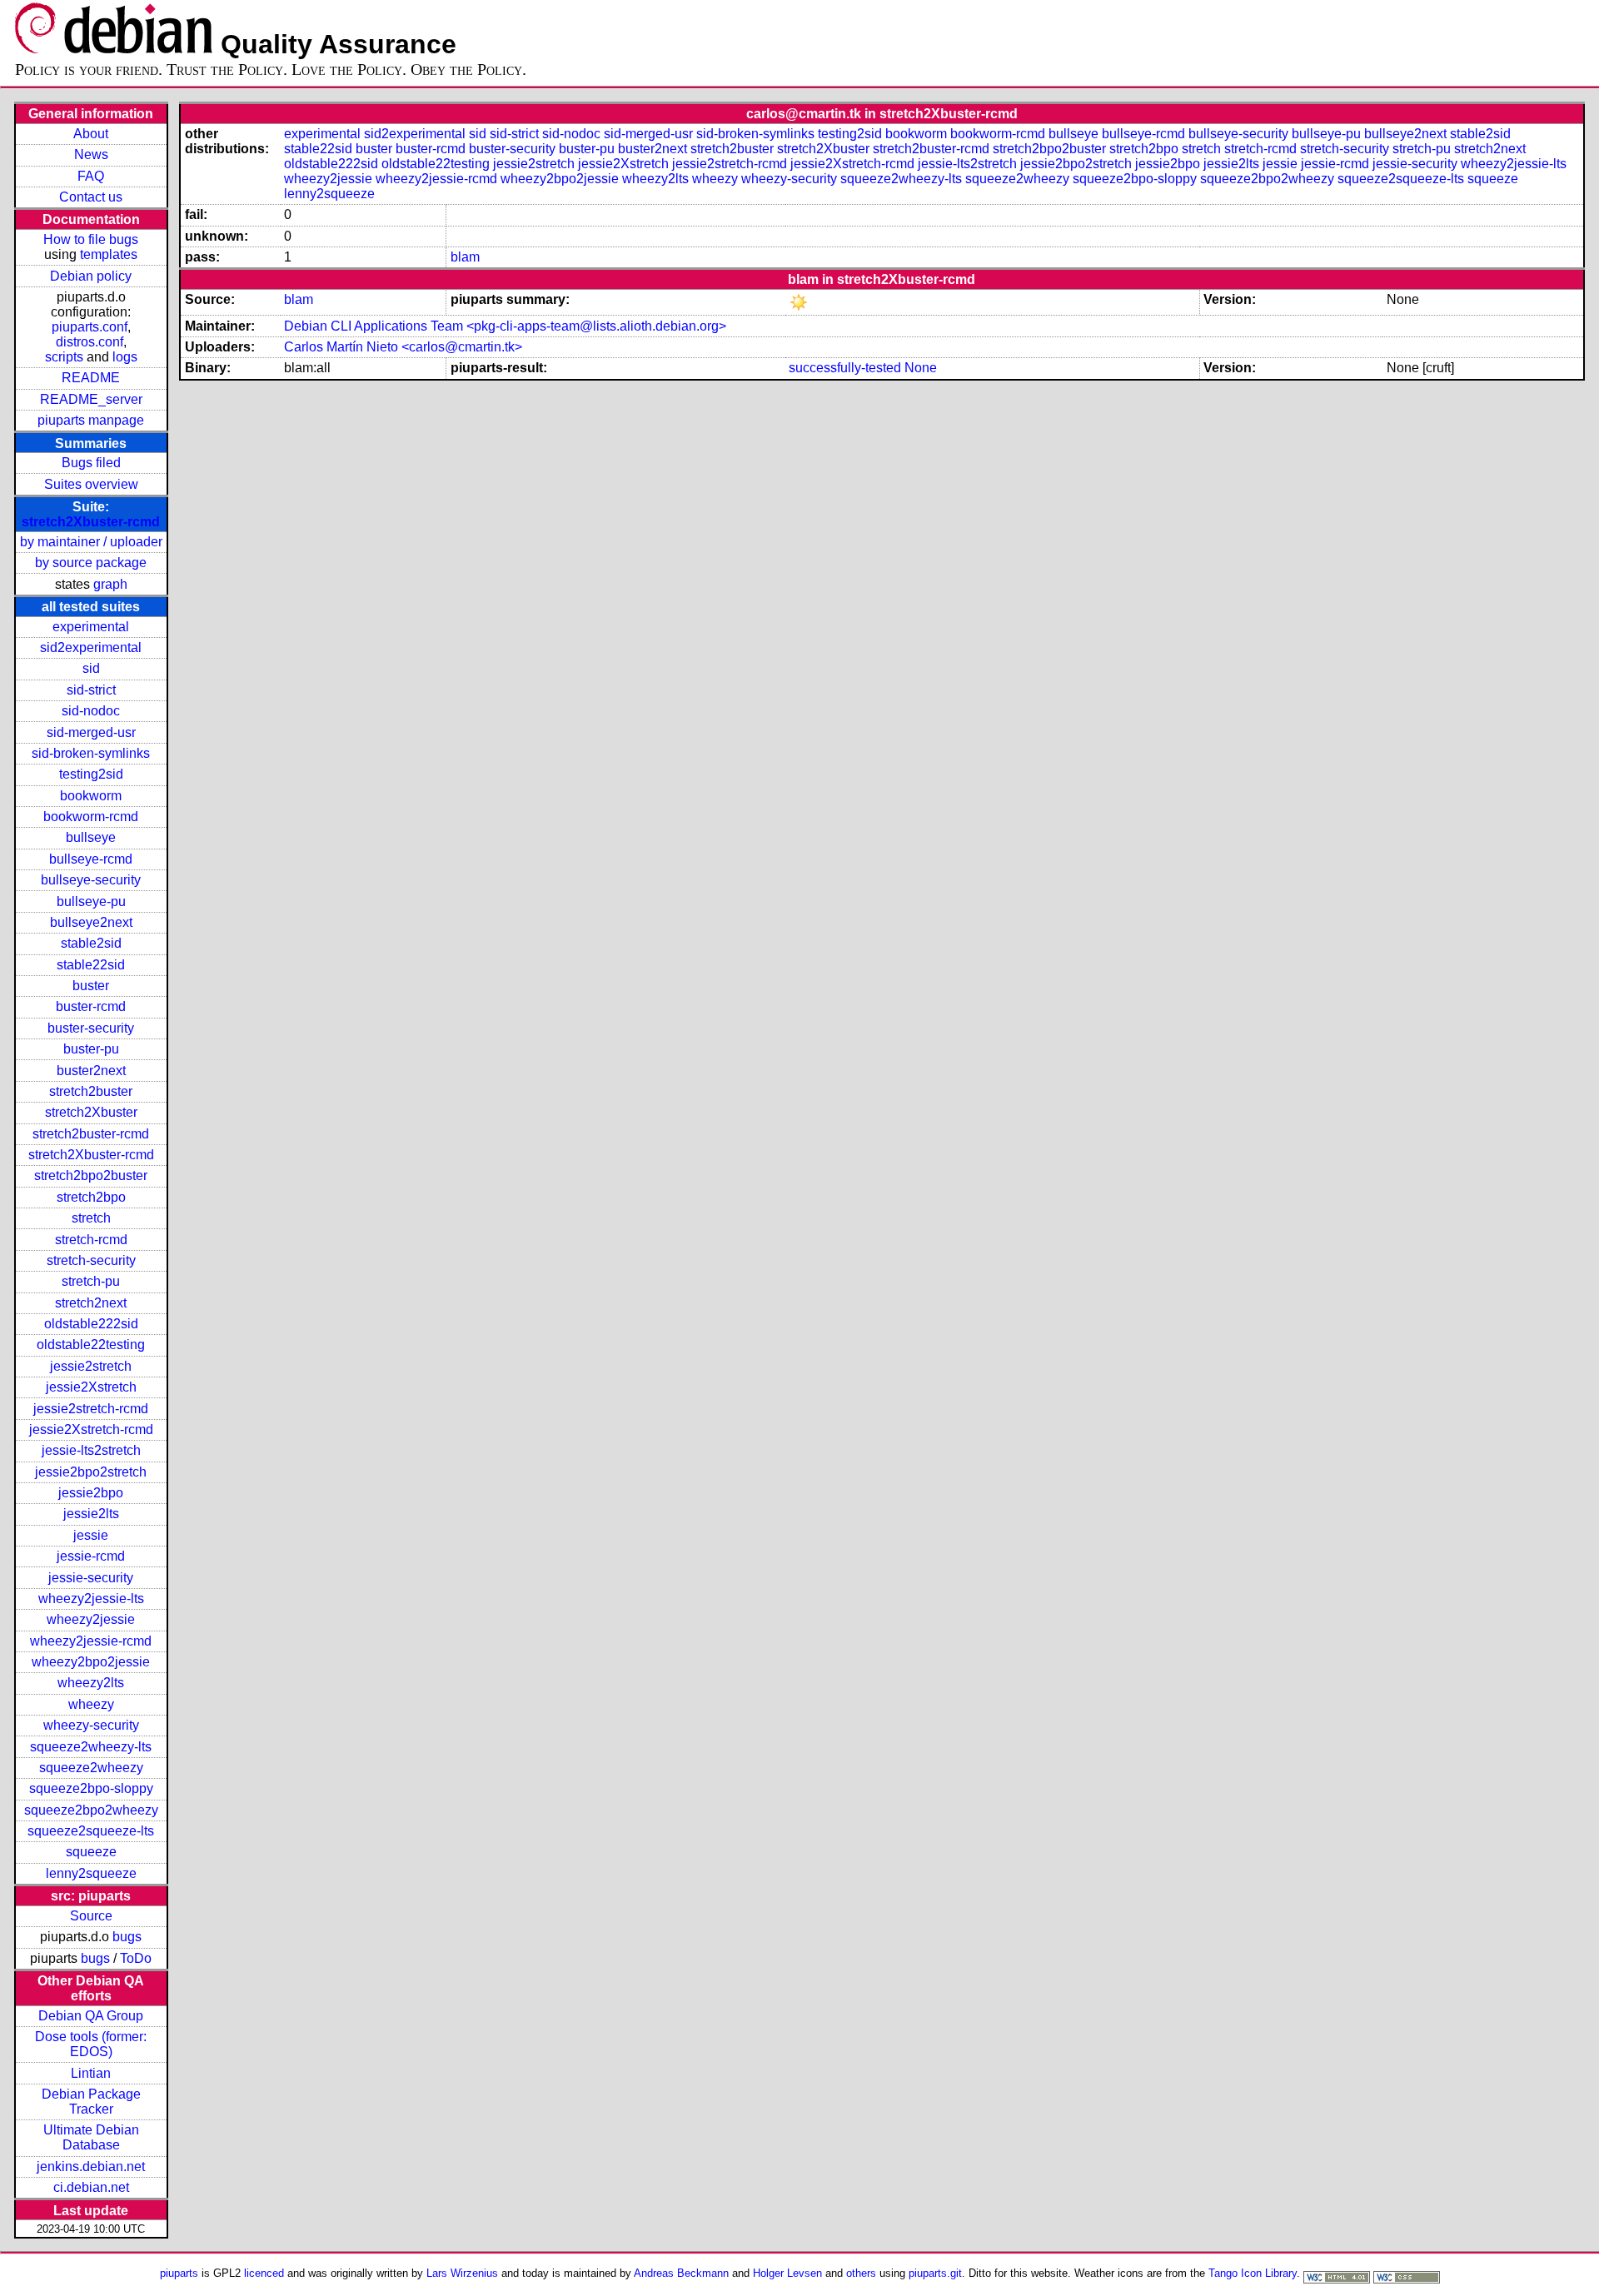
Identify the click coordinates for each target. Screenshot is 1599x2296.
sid (91, 668)
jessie (91, 1535)
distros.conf (90, 342)
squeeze (91, 1852)
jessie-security (91, 1578)
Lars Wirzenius (462, 2273)
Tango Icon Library (1253, 2273)
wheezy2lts (91, 1683)
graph (110, 584)
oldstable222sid (91, 1324)
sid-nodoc (91, 711)
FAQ (91, 176)
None (921, 368)
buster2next (91, 1071)
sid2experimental (91, 647)
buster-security (91, 1028)
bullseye (91, 837)
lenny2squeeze (91, 1873)
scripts (64, 357)
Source (91, 1916)
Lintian (91, 2073)
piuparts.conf (90, 327)
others (861, 2273)
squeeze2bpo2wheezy (91, 1810)
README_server (91, 399)
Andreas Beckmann (681, 2273)
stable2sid (91, 943)
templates (109, 254)
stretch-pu (91, 1281)
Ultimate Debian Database (91, 2137)
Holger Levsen (787, 2273)
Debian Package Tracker (91, 2102)
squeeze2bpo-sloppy (91, 1788)
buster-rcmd (91, 1006)
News (91, 154)
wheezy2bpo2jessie (91, 1662)
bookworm (91, 796)
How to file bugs (91, 239)
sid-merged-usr (91, 732)
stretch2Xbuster (91, 1112)
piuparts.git (935, 2273)
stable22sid (91, 965)
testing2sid (91, 774)
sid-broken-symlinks (91, 753)
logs (125, 357)
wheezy (91, 1704)
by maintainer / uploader (91, 542)
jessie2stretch (91, 1366)
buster (91, 986)
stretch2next (91, 1303)
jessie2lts (91, 1514)
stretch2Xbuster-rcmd (91, 522)
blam (465, 257)
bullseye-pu (91, 901)
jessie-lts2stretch (91, 1450)
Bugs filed (91, 463)
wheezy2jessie (91, 1619)
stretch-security (91, 1260)
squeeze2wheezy (91, 1768)
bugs (127, 1937)
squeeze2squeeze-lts (91, 1831)
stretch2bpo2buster (91, 1175)
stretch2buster (91, 1091)
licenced (264, 2273)
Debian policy (91, 276)
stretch (91, 1218)
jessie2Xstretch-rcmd (91, 1429)
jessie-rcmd (91, 1556)
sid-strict (91, 690)
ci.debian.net (91, 2187)
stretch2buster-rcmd (91, 1134)
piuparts (179, 2273)
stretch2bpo (91, 1197)
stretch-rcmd (91, 1240)
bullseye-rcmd (91, 859)
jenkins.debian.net (91, 2167)
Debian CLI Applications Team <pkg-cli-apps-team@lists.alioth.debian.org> (505, 326)
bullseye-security (91, 880)
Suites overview (91, 484)
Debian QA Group (91, 2016)
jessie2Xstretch (91, 1387)
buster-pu (91, 1049)
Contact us (91, 197)
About (91, 134)
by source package (91, 563)
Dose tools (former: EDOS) (91, 2044)
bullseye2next (91, 922)
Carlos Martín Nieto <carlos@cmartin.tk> (403, 347)
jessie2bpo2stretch (91, 1472)
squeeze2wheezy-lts (91, 1747)
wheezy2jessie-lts (91, 1599)
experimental (91, 627)
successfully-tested (845, 368)
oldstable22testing (91, 1345)
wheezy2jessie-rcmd (91, 1641)
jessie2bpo (91, 1493)
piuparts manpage (91, 420)
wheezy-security (91, 1725)
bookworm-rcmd (91, 817)
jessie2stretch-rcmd (91, 1409)
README (91, 378)
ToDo (136, 1958)
